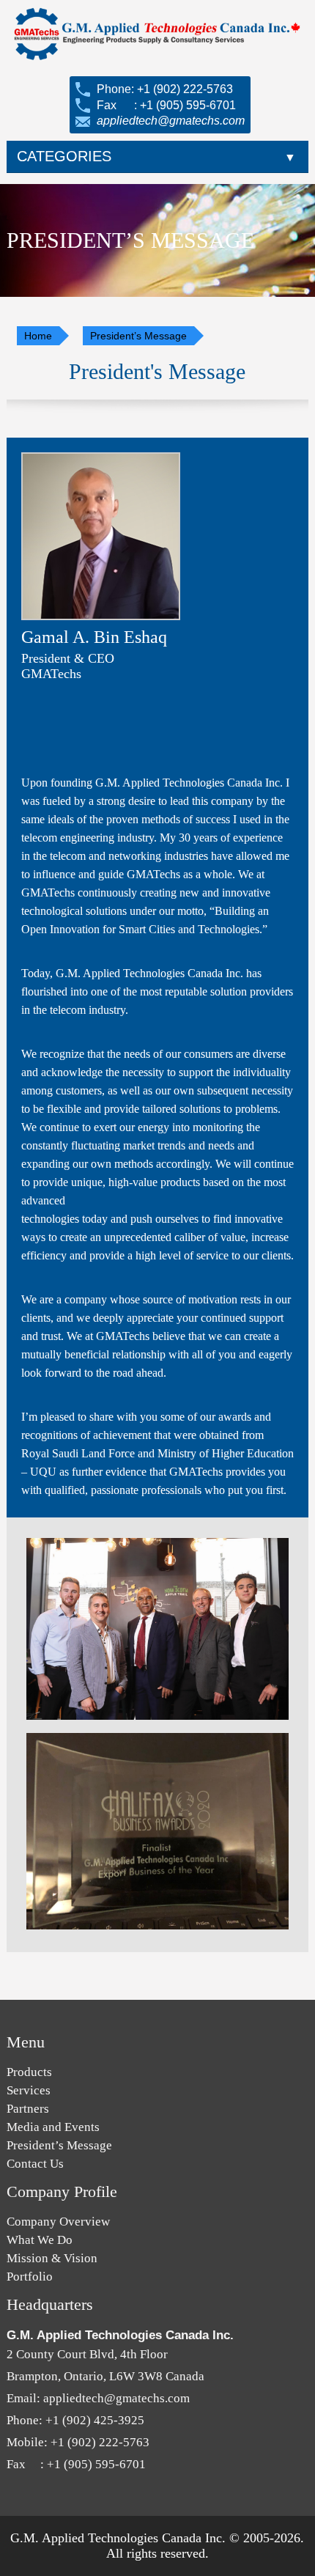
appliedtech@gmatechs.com (169, 121)
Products (29, 2072)
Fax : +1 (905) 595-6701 (165, 105)
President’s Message (59, 2145)
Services (29, 2090)
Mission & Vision (52, 2258)
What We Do (40, 2240)
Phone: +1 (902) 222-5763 (163, 89)
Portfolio (30, 2277)
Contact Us (35, 2164)
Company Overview (58, 2222)
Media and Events (53, 2127)
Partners (28, 2109)
